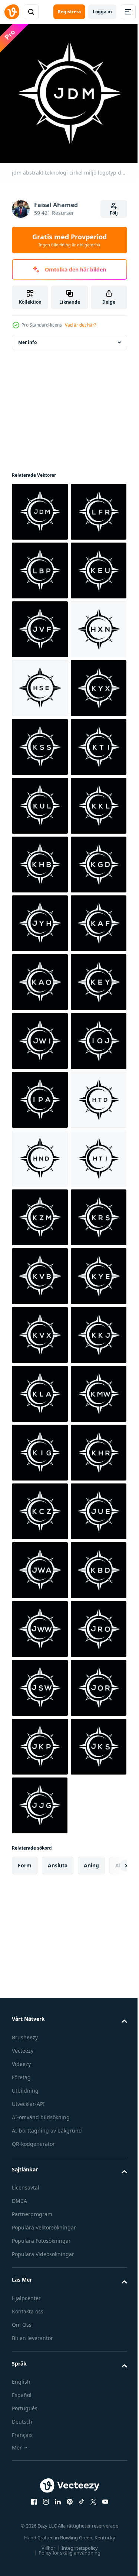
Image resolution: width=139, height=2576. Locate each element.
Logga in (102, 12)
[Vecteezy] (12, 12)
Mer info (27, 337)
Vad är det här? (80, 325)
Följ (114, 213)
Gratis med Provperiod (69, 240)
